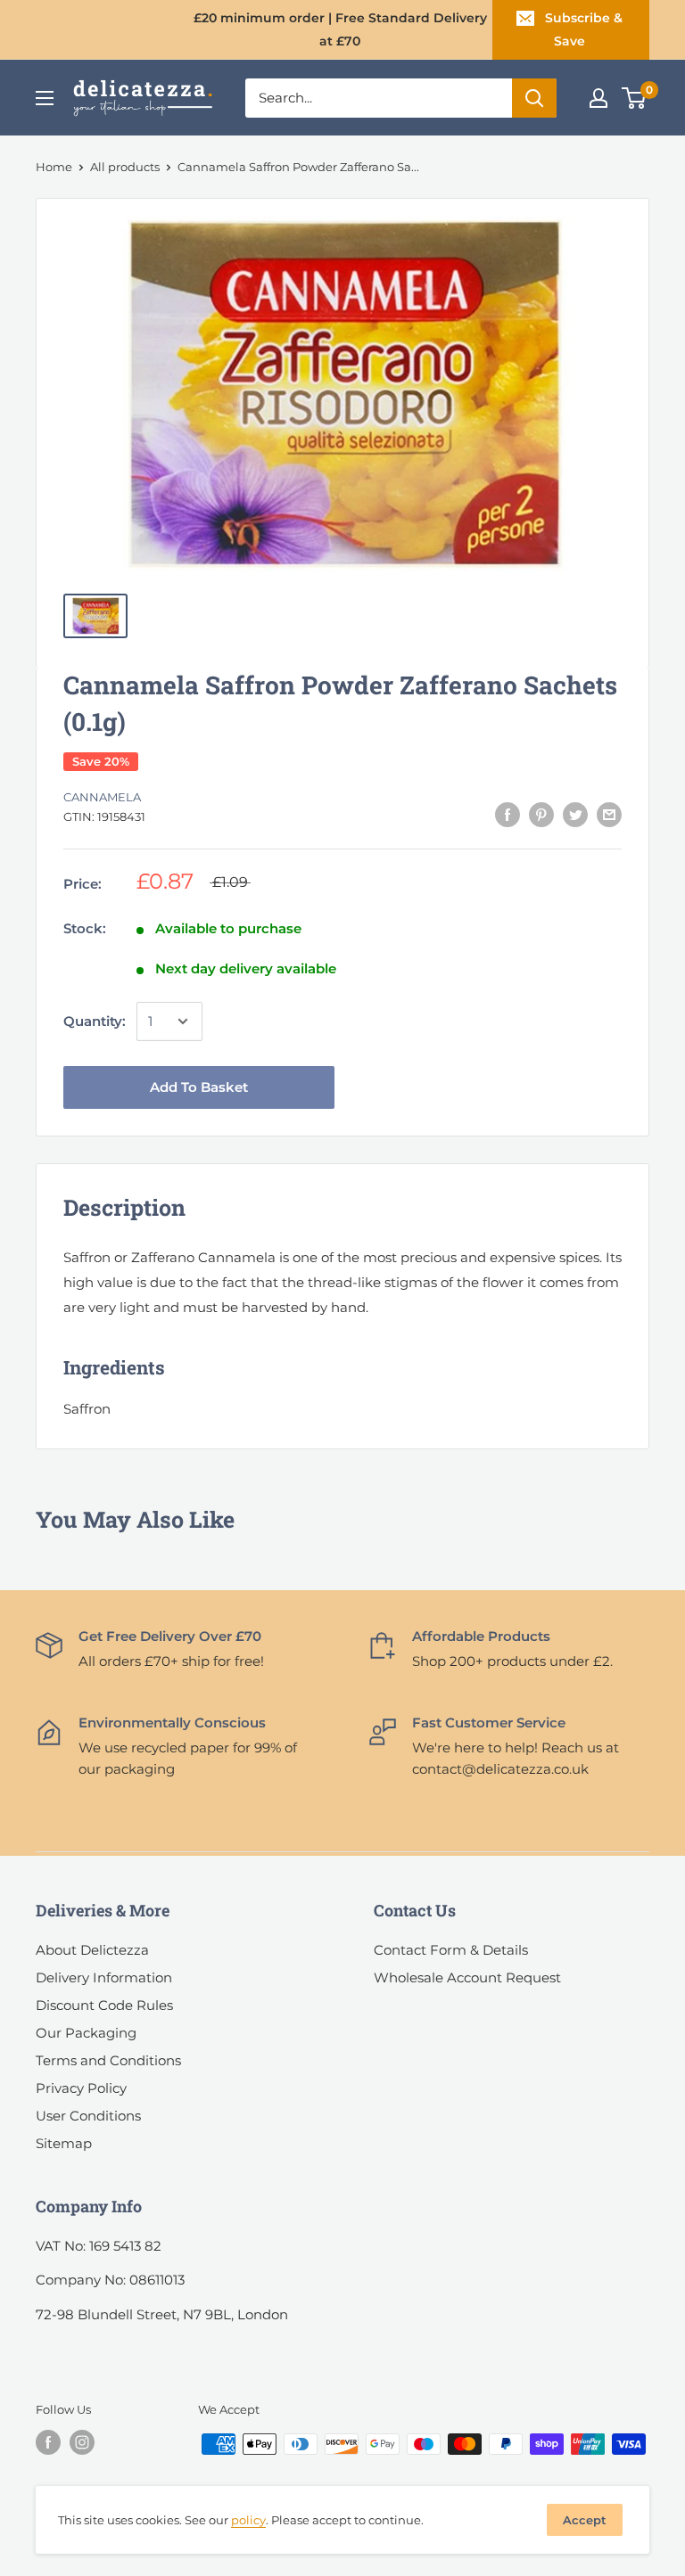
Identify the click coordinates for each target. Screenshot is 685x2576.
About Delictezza (92, 1950)
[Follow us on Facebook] (48, 2442)
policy (248, 2520)
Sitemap (64, 2143)
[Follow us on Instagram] (82, 2442)
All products (125, 167)
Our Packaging (86, 2033)
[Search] (534, 98)
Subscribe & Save (584, 29)
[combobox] (379, 98)
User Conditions (88, 2116)
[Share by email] (609, 814)
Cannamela (102, 797)
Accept (585, 2520)
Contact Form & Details (451, 1950)
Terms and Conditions (108, 2060)
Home (54, 167)
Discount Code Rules (104, 2005)
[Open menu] (45, 98)
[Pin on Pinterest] (541, 814)
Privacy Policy (81, 2088)
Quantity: (95, 1021)
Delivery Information (104, 1977)
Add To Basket (199, 1087)
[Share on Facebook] (508, 814)
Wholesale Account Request (467, 1977)
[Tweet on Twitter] (575, 814)
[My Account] (598, 98)
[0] (635, 98)
